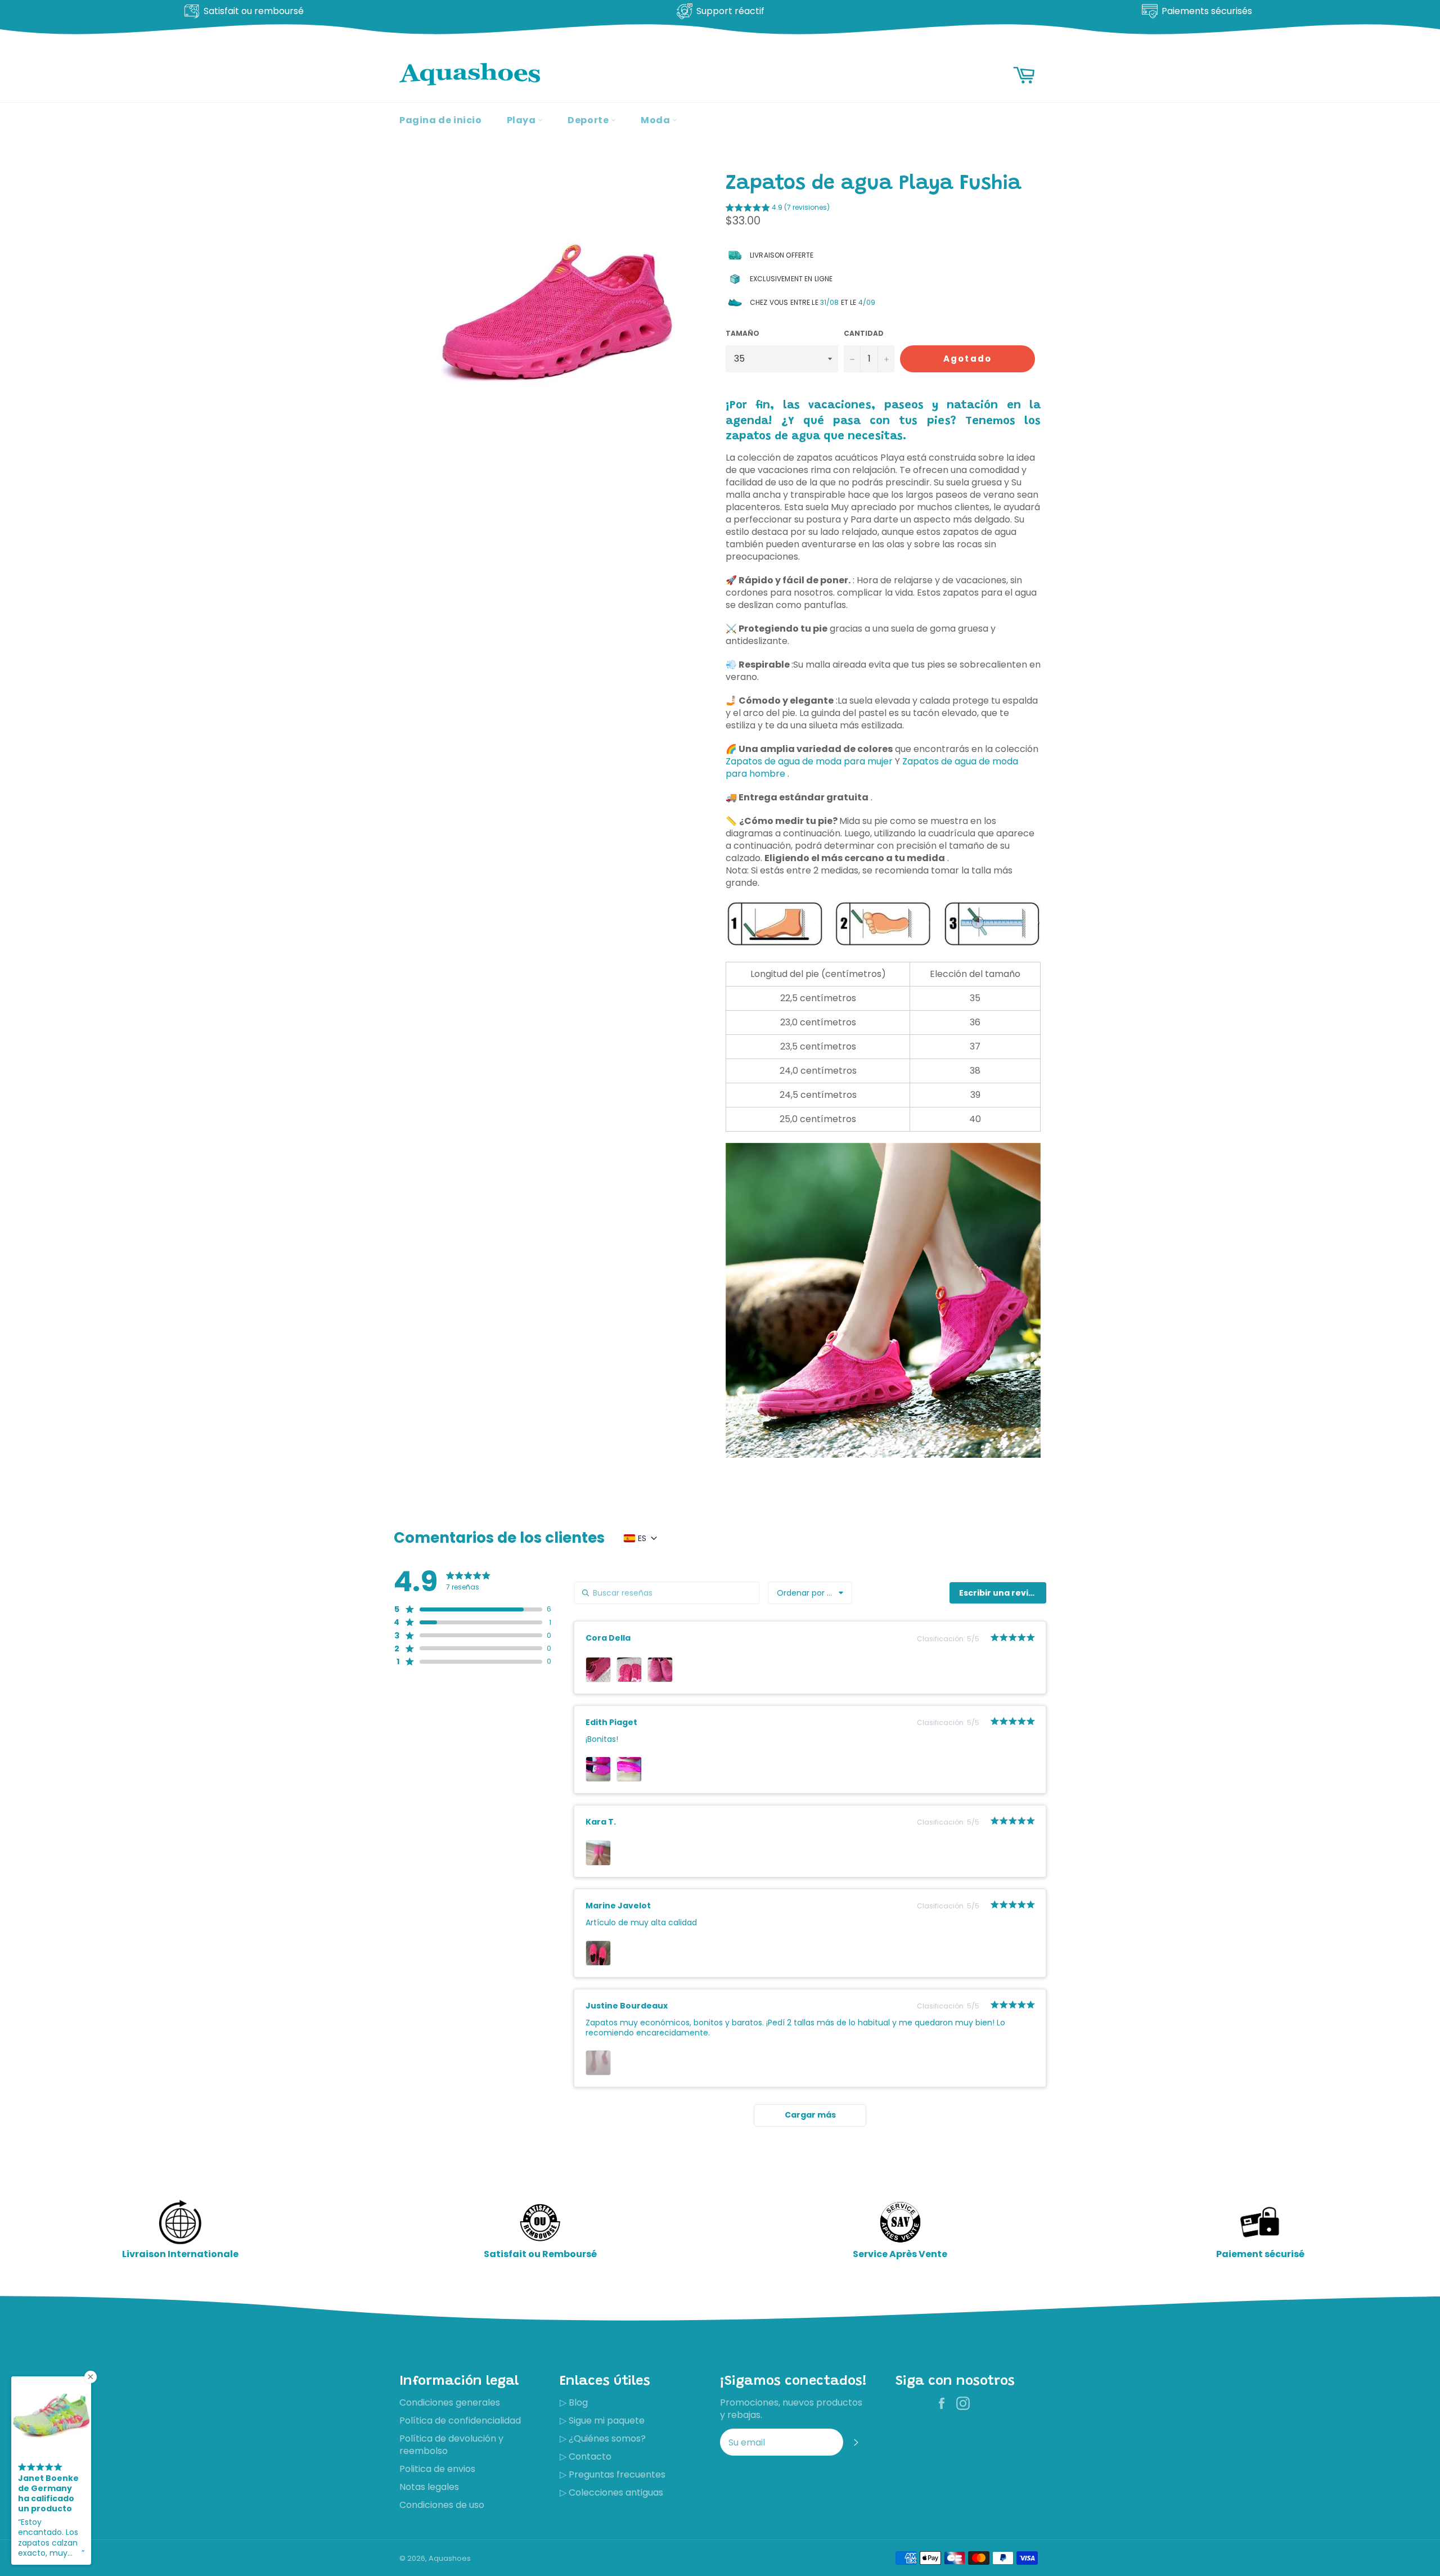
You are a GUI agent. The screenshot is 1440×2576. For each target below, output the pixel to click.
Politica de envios (437, 2469)
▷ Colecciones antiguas (611, 2492)
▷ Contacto (586, 2456)
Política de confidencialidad (460, 2420)
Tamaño (742, 334)
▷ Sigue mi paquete (602, 2420)
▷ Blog (574, 2402)
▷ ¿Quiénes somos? (603, 2438)
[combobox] (810, 1593)
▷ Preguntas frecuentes (613, 2474)
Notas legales (429, 2487)
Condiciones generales (450, 2402)
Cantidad (864, 334)
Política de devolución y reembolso (451, 2445)
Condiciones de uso (442, 2505)
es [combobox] (642, 1538)
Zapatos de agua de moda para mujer (809, 761)
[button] (778, 209)
